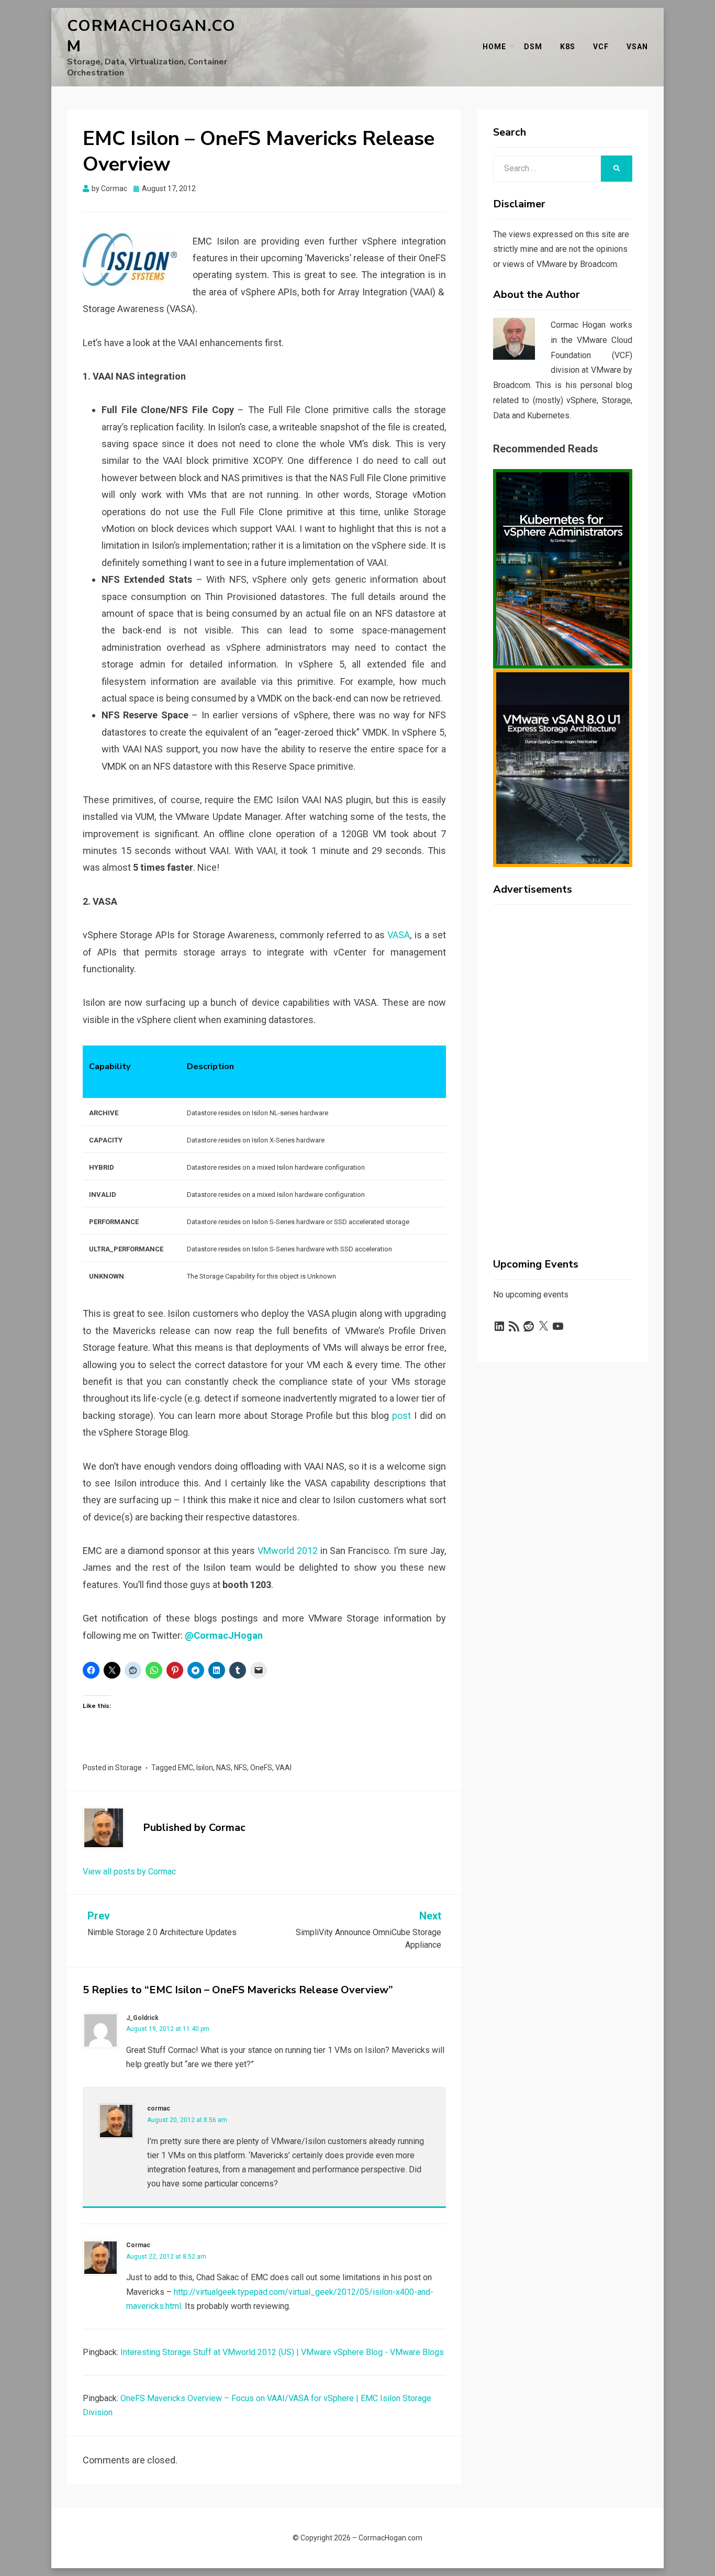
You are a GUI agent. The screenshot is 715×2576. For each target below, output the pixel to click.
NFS (241, 1768)
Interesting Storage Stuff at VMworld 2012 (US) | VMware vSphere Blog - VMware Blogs (282, 2352)
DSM (533, 47)
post (401, 1415)
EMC (186, 1768)
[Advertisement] (563, 1070)
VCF (601, 47)
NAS (224, 1768)
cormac (159, 2108)
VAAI (283, 1768)
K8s (568, 47)
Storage (129, 1768)
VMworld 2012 (288, 1551)
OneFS (261, 1768)
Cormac (138, 2245)
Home (494, 47)
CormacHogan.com (152, 36)
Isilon (205, 1768)
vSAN (637, 47)
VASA (399, 935)
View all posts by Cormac (129, 1872)
